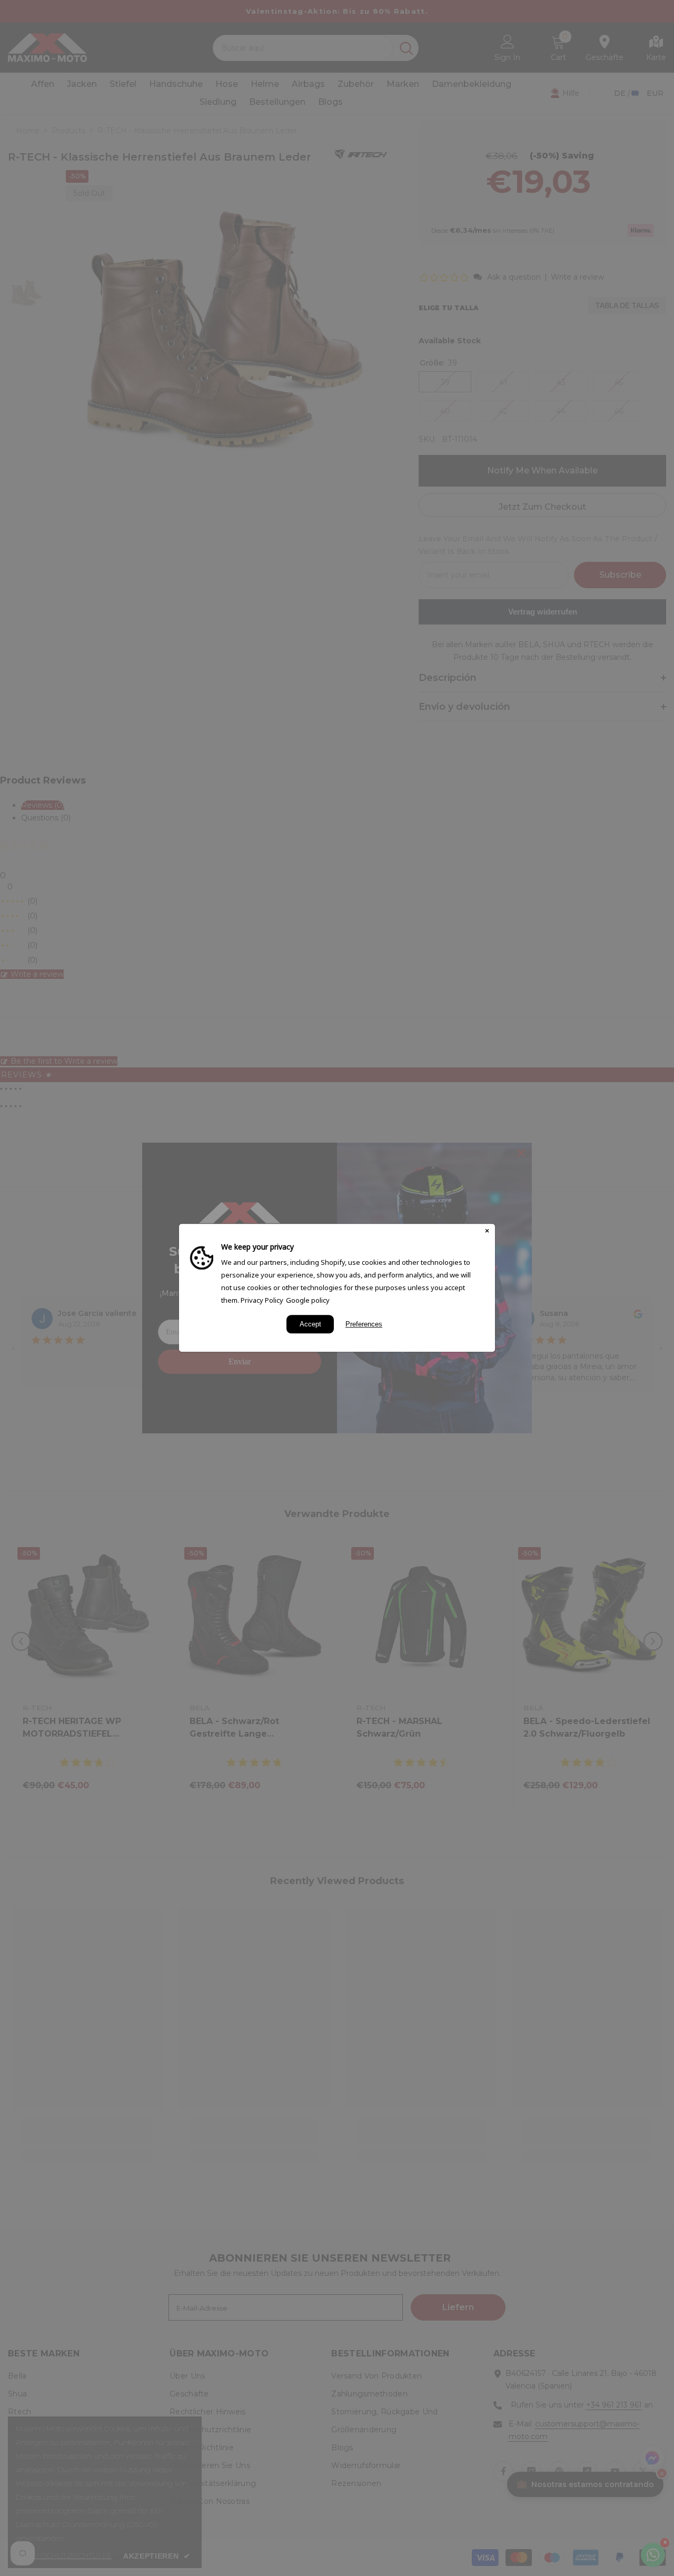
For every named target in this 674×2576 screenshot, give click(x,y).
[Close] (487, 1232)
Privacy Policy (262, 1300)
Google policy (308, 1300)
